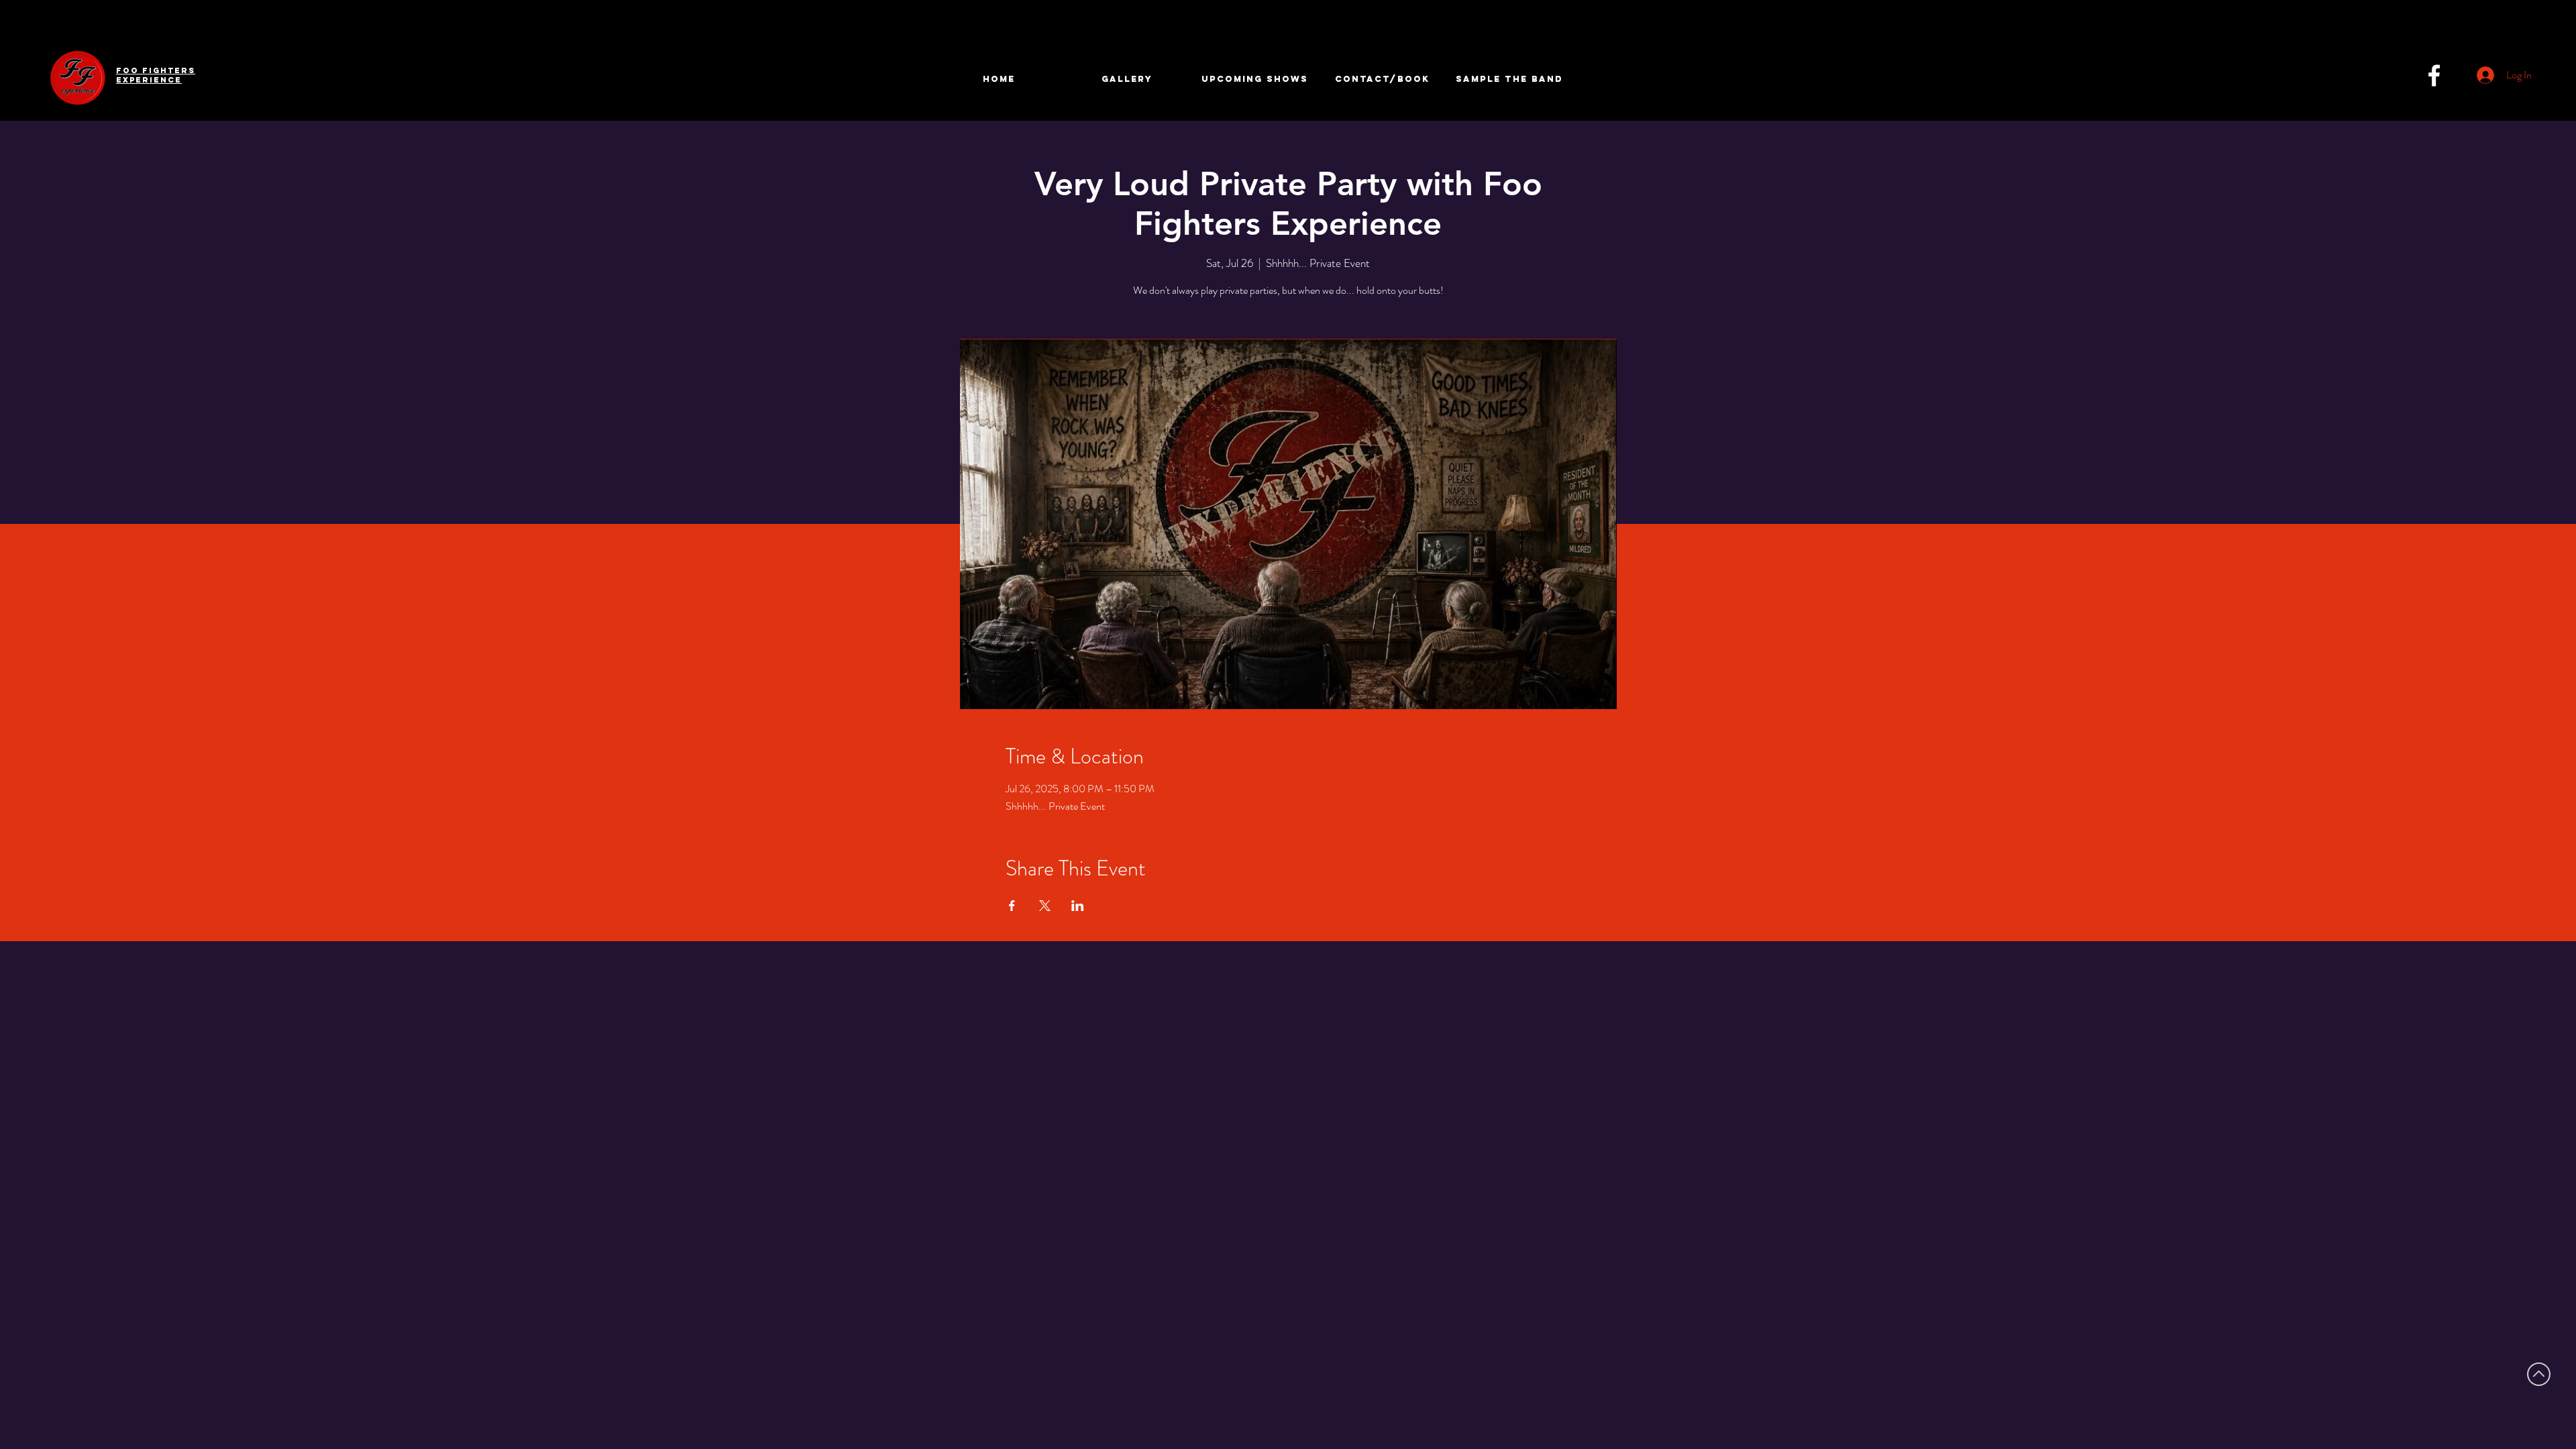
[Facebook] (2434, 75)
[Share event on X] (1045, 906)
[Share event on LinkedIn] (1078, 906)
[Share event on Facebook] (1012, 906)
